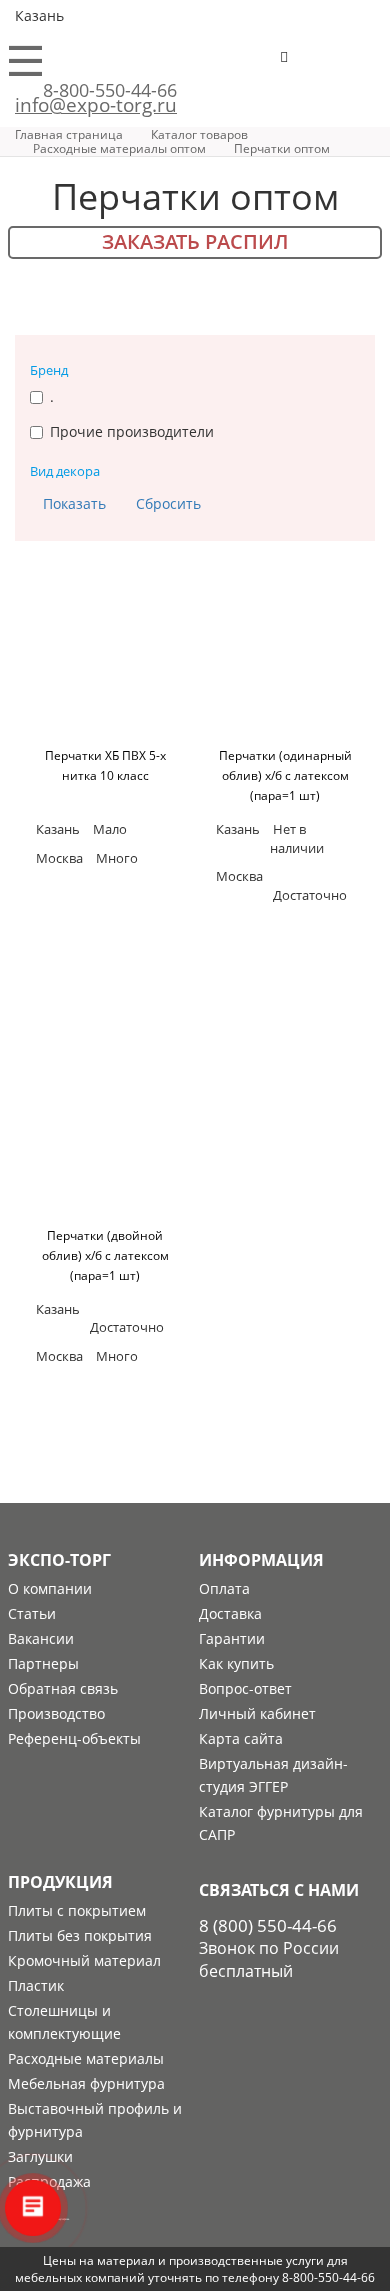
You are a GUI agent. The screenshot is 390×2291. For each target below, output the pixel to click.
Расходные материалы (86, 2058)
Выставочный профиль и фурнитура (95, 2120)
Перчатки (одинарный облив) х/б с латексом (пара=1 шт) (285, 775)
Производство (56, 1713)
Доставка (230, 1613)
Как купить (236, 1663)
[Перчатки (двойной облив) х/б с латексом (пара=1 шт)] (105, 1141)
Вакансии (41, 1638)
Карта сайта (241, 1738)
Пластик (36, 1985)
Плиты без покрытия (80, 1935)
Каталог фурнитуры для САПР (281, 1823)
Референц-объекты (74, 1738)
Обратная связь (63, 1688)
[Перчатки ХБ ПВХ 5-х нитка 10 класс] (105, 661)
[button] (346, 65)
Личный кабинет (257, 1713)
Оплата (224, 1588)
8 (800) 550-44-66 (268, 1925)
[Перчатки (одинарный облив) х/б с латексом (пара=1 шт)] (285, 661)
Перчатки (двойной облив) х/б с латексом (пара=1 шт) (105, 1255)
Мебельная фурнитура (86, 2083)
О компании (50, 1588)
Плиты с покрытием (77, 1910)
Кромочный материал (84, 1960)
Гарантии (232, 1638)
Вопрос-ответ (245, 1688)
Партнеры (43, 1663)
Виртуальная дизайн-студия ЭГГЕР (273, 1775)
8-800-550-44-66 (110, 90)
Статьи (32, 1613)
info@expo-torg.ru (96, 105)
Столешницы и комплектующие (64, 2022)
